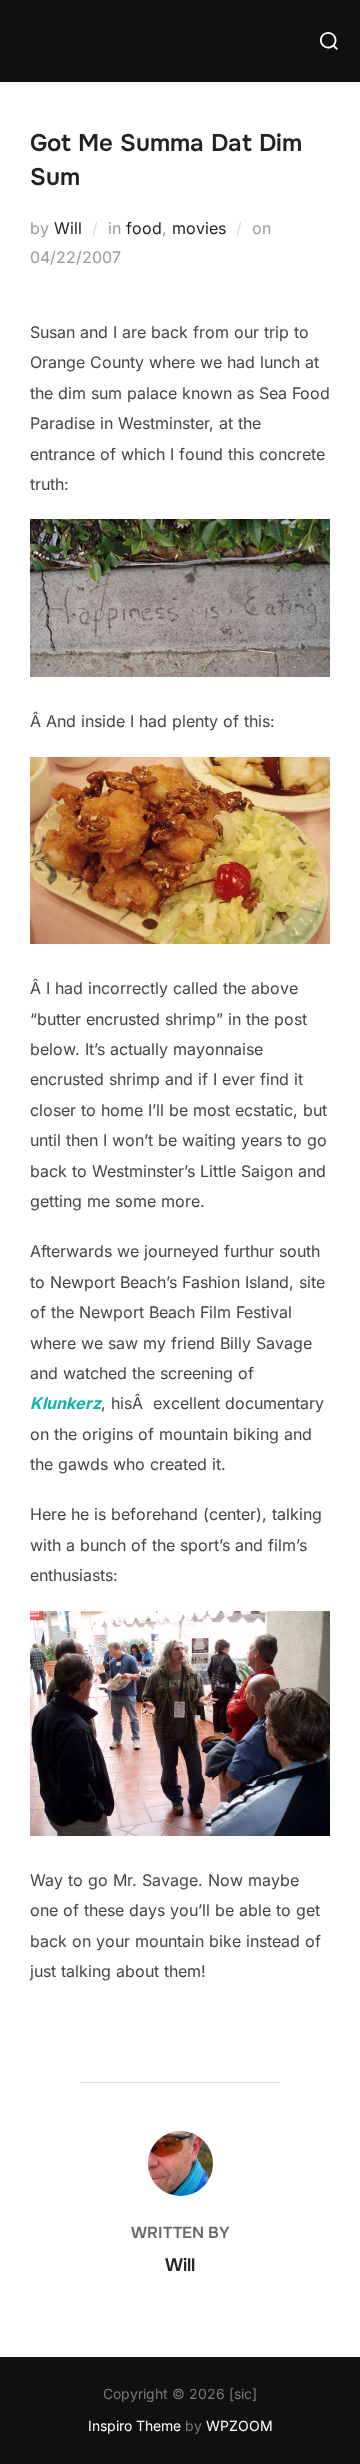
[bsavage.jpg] (180, 1830)
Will (68, 228)
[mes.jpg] (180, 938)
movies (199, 228)
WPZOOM (239, 2425)
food (144, 228)
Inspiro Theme (134, 2425)
